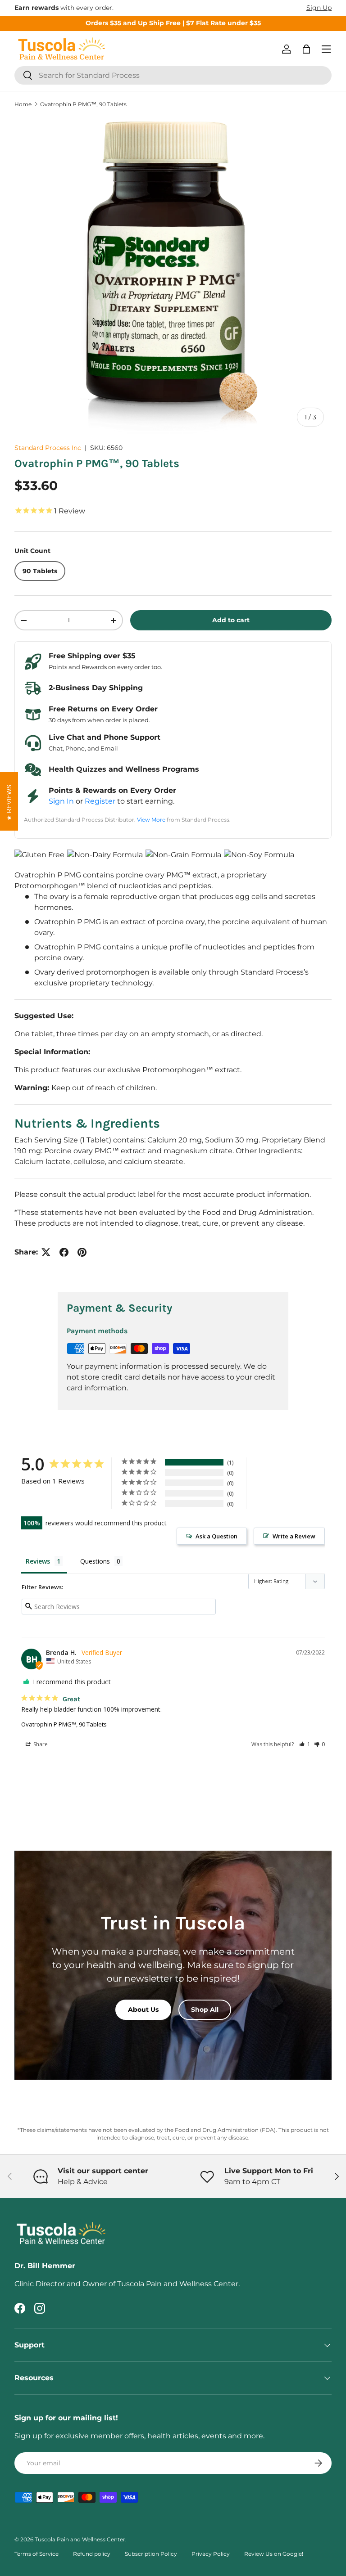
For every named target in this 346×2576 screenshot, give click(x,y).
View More (151, 820)
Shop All (205, 2010)
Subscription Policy (151, 2554)
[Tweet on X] (46, 1252)
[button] (306, 49)
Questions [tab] (95, 1561)
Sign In (61, 801)
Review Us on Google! (274, 2554)
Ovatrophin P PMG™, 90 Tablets (83, 104)
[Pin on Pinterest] (82, 1252)
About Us (143, 2010)
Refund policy (92, 2554)
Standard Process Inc (48, 448)
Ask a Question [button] (216, 1536)
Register (100, 801)
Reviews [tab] (38, 1561)
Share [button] (40, 1744)
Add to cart (231, 620)
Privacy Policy (211, 2554)
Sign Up (319, 8)
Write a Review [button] (294, 1536)
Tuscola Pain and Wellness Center (80, 2539)
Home (23, 104)
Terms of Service (36, 2554)
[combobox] (173, 75)
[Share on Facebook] (64, 1252)
